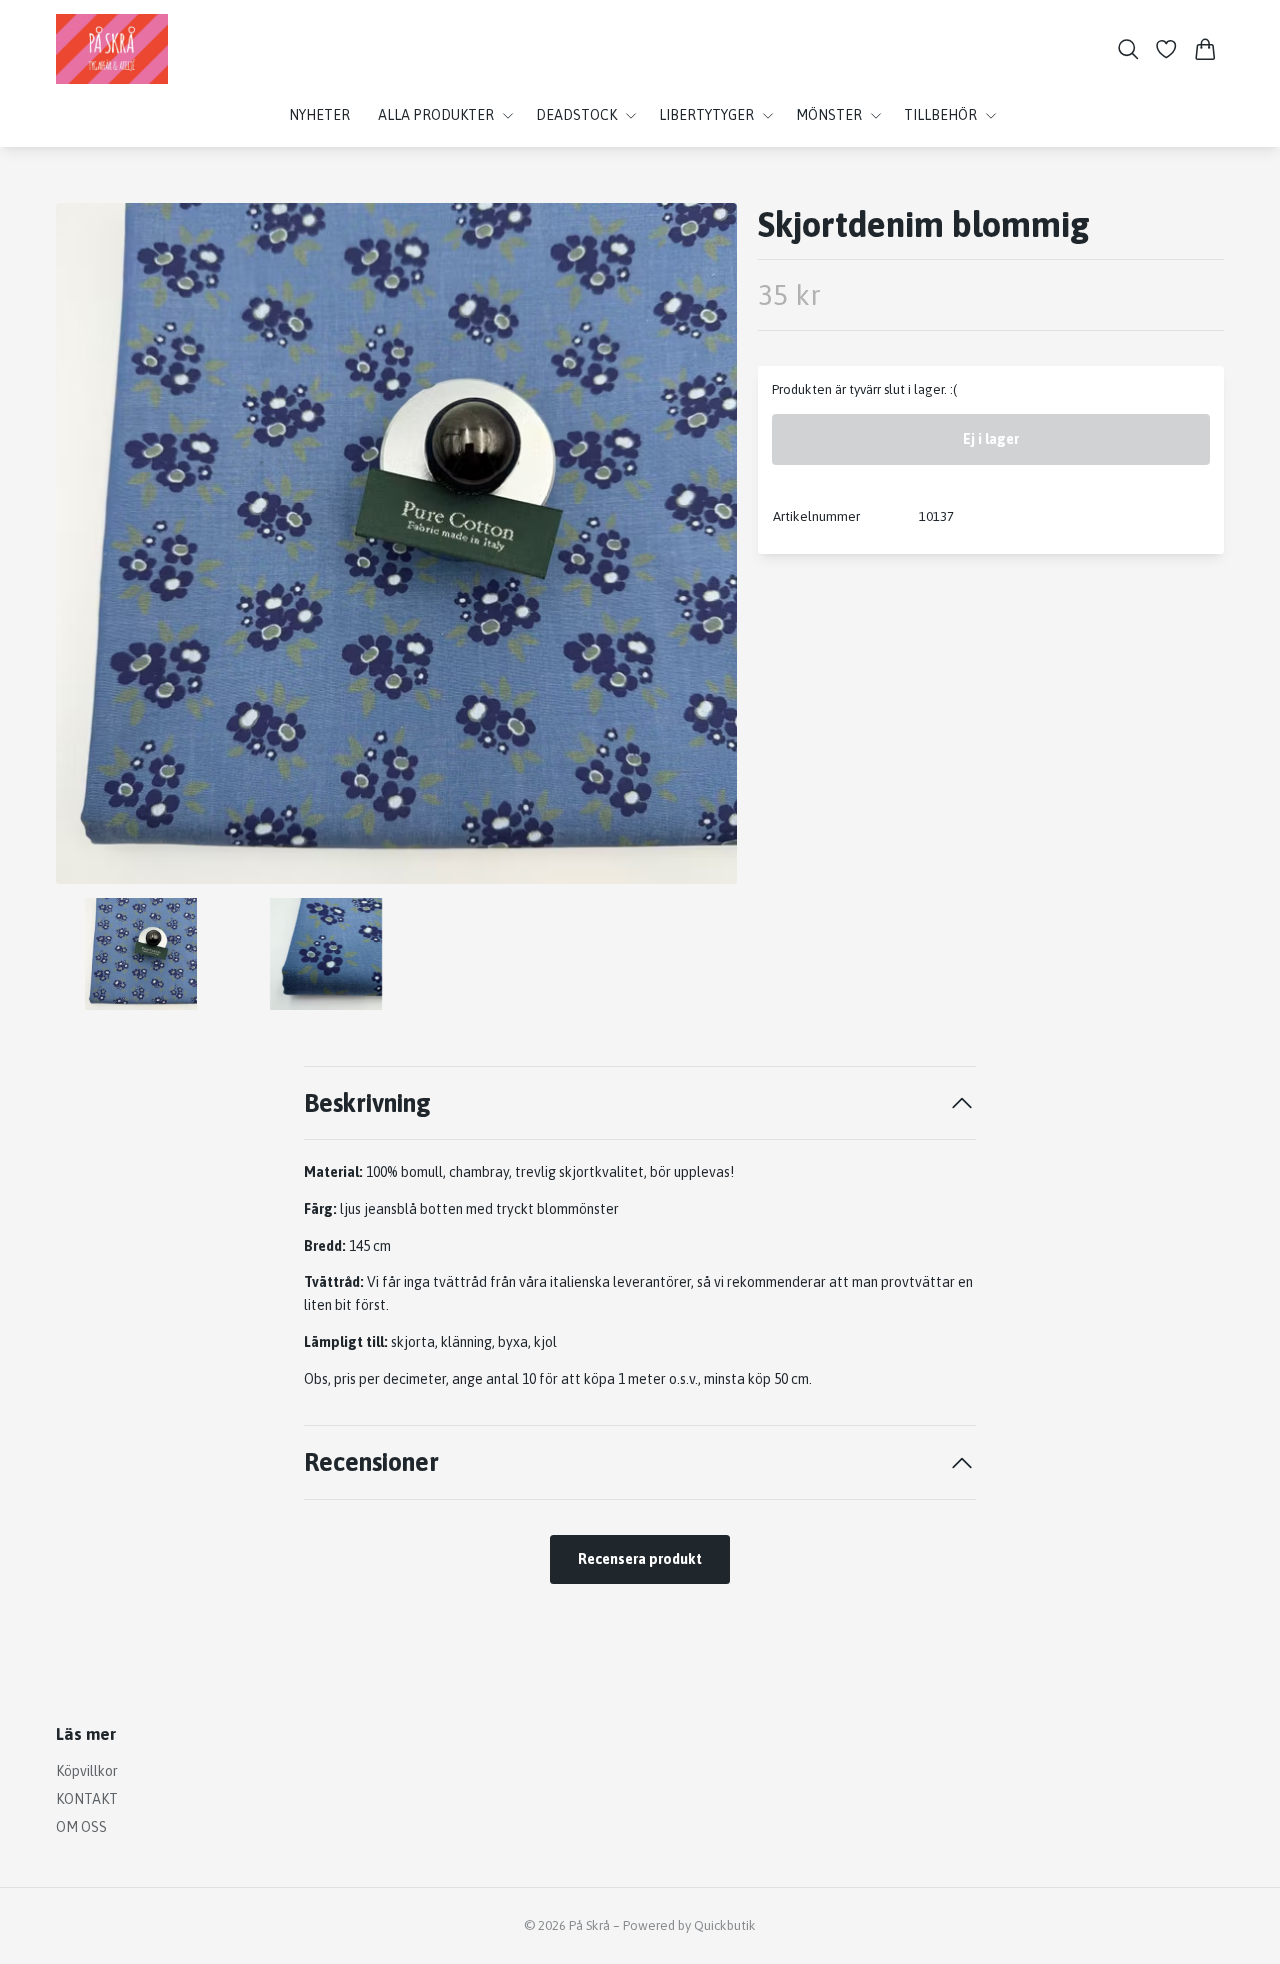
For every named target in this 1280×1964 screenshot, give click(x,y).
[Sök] (1128, 49)
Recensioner (371, 1461)
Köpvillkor (87, 1771)
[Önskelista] (1166, 49)
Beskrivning (367, 1102)
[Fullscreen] (396, 543)
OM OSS (81, 1827)
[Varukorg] (1205, 49)
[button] (706, 551)
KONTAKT (87, 1799)
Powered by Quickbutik (689, 1925)
